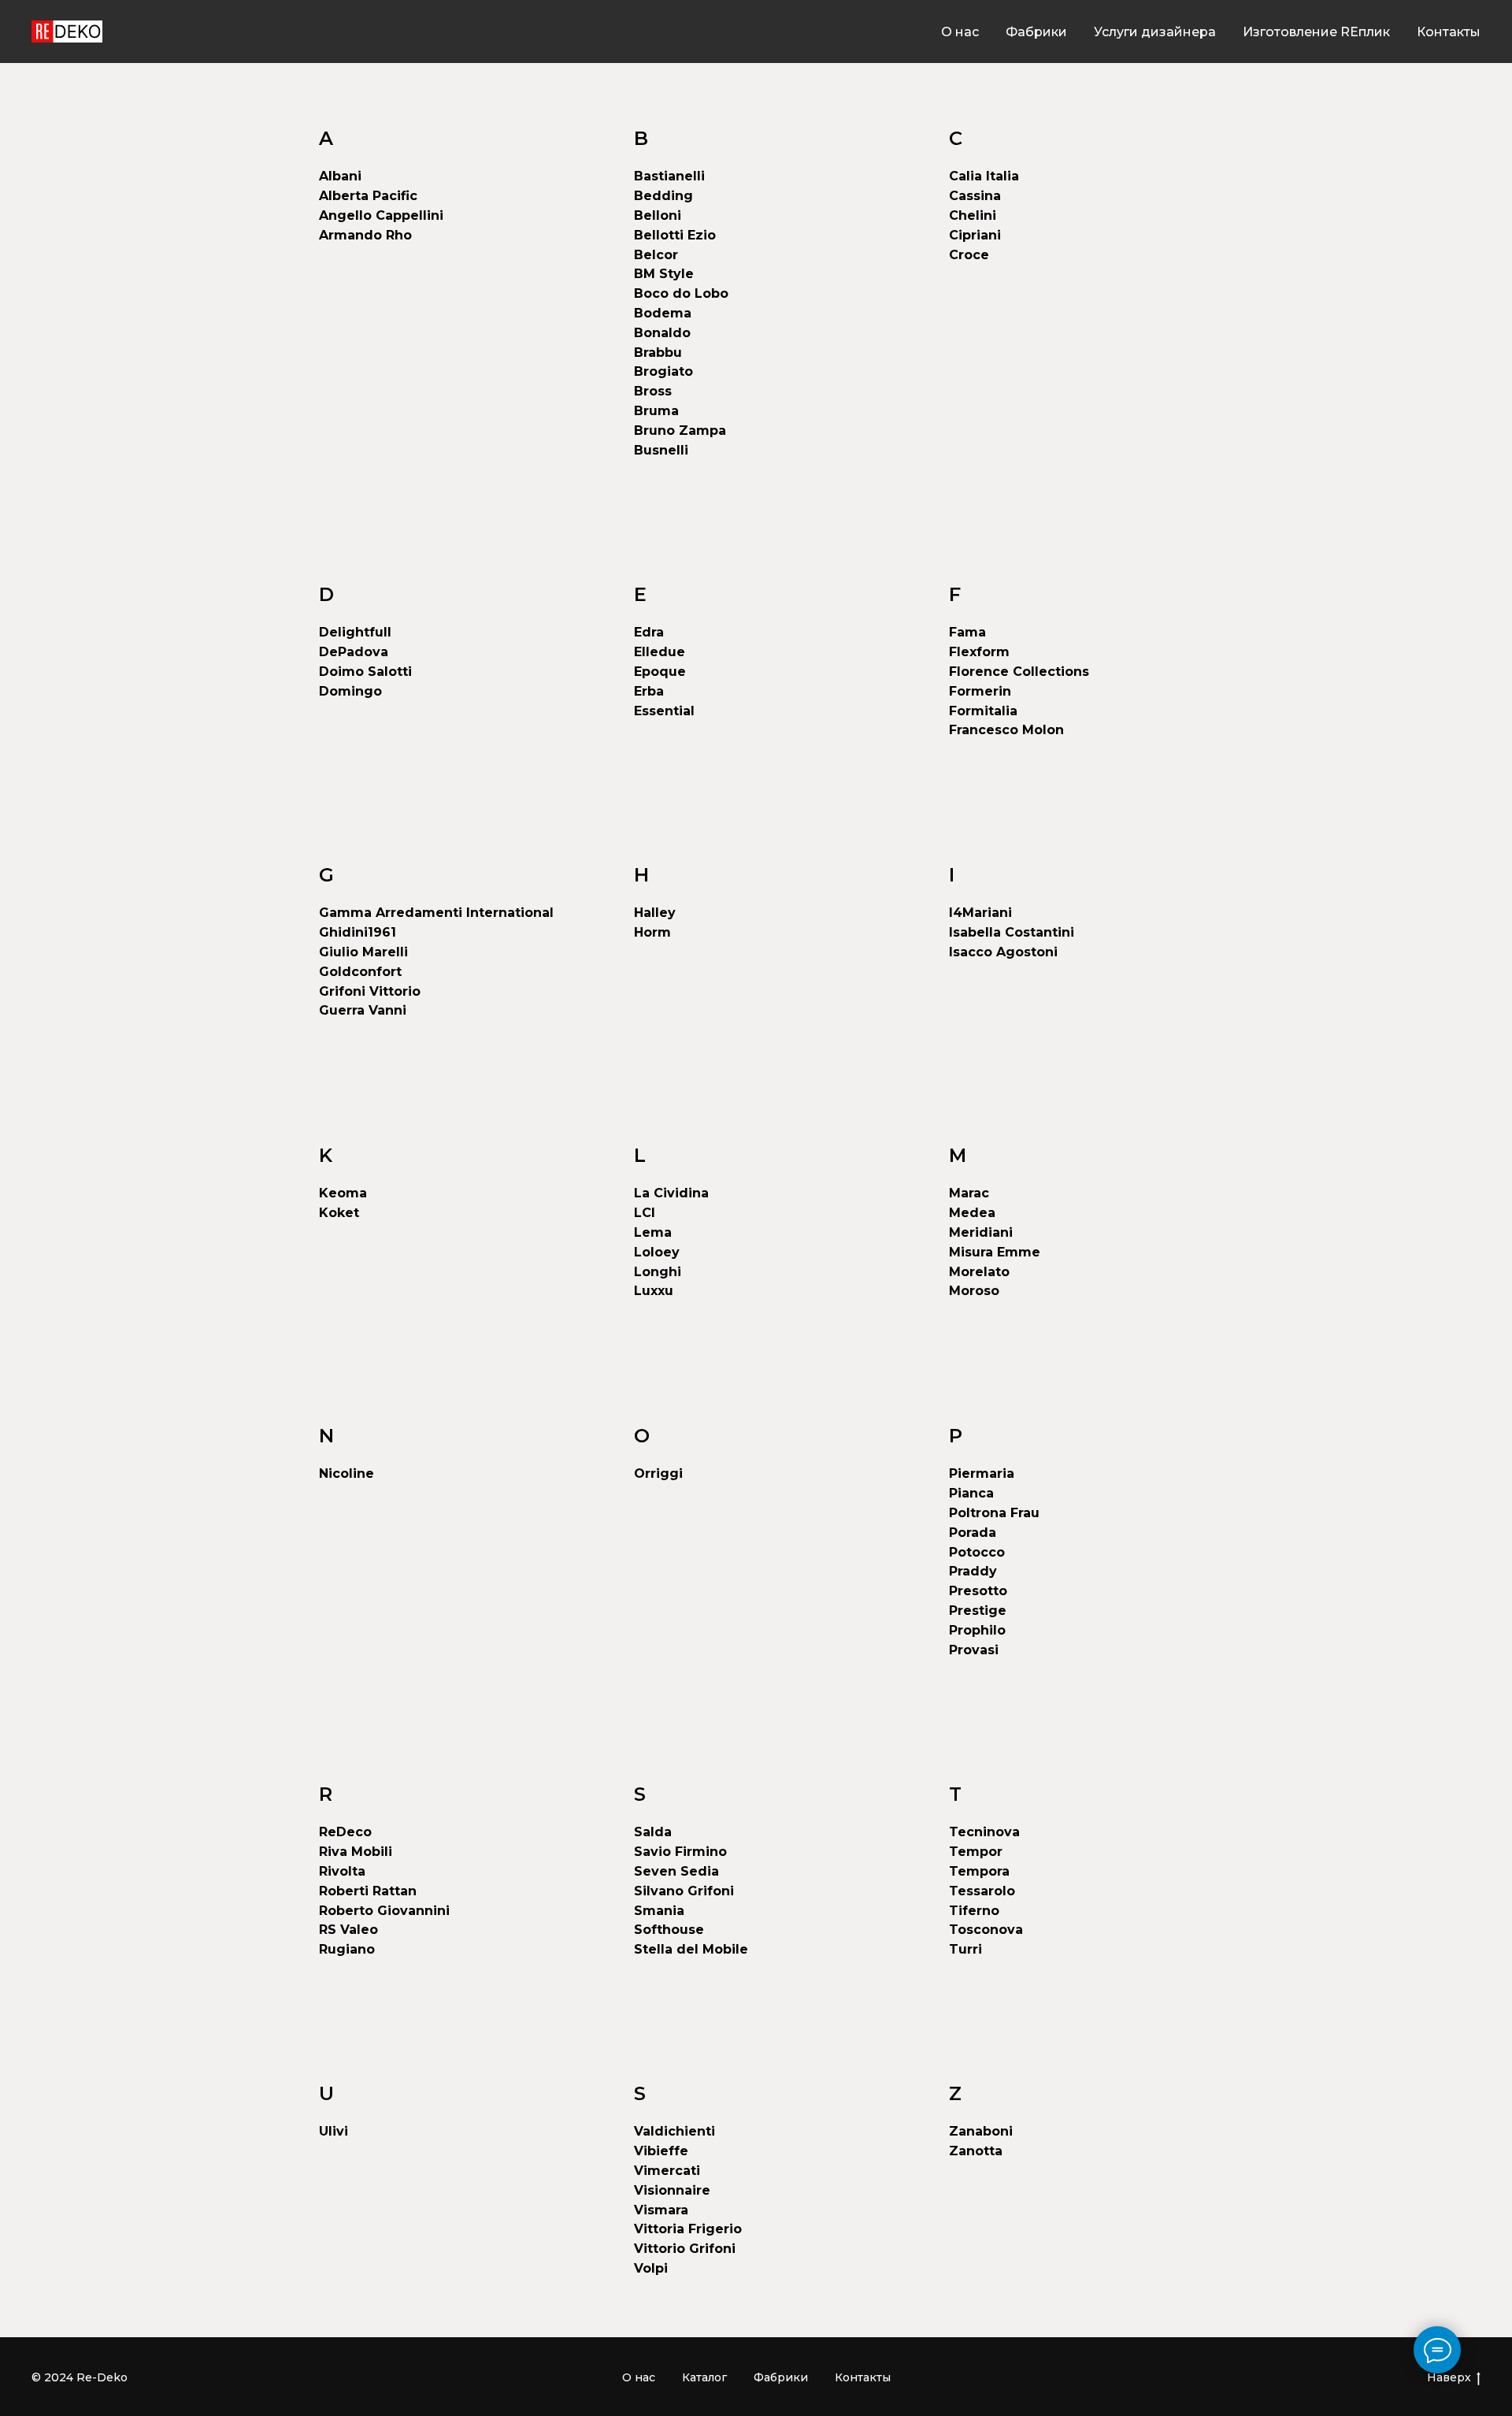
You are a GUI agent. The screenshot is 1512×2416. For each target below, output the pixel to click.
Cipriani (975, 235)
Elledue (660, 652)
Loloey (657, 1252)
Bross (653, 391)
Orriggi (658, 1473)
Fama (967, 632)
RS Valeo (348, 1930)
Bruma (656, 411)
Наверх (1449, 2377)
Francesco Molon (1006, 730)
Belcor (656, 255)
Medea (972, 1213)
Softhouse (669, 1930)
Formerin (980, 691)
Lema (653, 1232)
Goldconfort (360, 972)
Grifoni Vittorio (370, 991)
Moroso (974, 1291)
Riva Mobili (356, 1852)
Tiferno (974, 1911)
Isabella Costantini (1012, 932)
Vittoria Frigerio (688, 2229)
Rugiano (347, 1949)
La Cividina (671, 1193)
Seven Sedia (676, 1871)
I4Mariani (980, 913)
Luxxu (654, 1291)
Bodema (663, 313)
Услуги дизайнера (1155, 32)
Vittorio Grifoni (685, 2249)
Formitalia (983, 711)
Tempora (979, 1871)
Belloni (658, 215)
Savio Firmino (680, 1852)
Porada (973, 1533)
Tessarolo (982, 1891)
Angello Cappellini (381, 215)
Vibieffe (661, 2151)
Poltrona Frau (994, 1513)
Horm (652, 932)
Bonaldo (662, 333)
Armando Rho (365, 235)
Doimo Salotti (365, 672)
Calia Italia (984, 176)
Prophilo (977, 1630)
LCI (645, 1213)
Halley (655, 913)
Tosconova (986, 1930)
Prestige (978, 1611)
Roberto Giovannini (384, 1911)
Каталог (704, 2377)
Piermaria (982, 1473)
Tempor (976, 1852)
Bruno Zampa (680, 431)
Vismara (661, 2210)
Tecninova (984, 1832)
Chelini (973, 215)
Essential (664, 711)
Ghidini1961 (358, 932)
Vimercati (667, 2171)
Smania (659, 1911)
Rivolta (342, 1871)
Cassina (975, 196)
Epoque (660, 672)
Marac (969, 1193)
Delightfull (355, 632)
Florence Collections (1019, 672)
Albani (340, 176)
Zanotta (976, 2151)
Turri (965, 1949)
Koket (339, 1213)
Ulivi (334, 2131)
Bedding (663, 196)
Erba (649, 691)
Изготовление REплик (1316, 32)
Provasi (974, 1650)
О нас (960, 32)
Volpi (651, 2268)
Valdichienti (674, 2131)
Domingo (350, 691)
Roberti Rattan (368, 1891)
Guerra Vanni (363, 1010)
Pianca (971, 1493)
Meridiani (981, 1232)
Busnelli (661, 450)
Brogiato (663, 371)
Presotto (978, 1591)
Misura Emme (995, 1252)
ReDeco (345, 1832)
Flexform (979, 652)
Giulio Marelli (363, 952)
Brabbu (658, 353)
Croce (969, 255)
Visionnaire (672, 2190)
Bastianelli (669, 176)
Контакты (1449, 32)
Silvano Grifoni (684, 1891)
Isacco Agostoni (1003, 952)
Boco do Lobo (681, 293)
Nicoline (346, 1473)
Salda (653, 1832)
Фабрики (1036, 32)
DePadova (354, 652)
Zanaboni (981, 2131)
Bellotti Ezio (675, 235)
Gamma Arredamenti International (436, 913)
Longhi (658, 1272)
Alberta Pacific (368, 196)
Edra (649, 632)
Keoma (343, 1193)
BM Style (664, 274)
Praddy (973, 1571)
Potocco (977, 1552)
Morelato (979, 1272)
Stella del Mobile (691, 1949)
